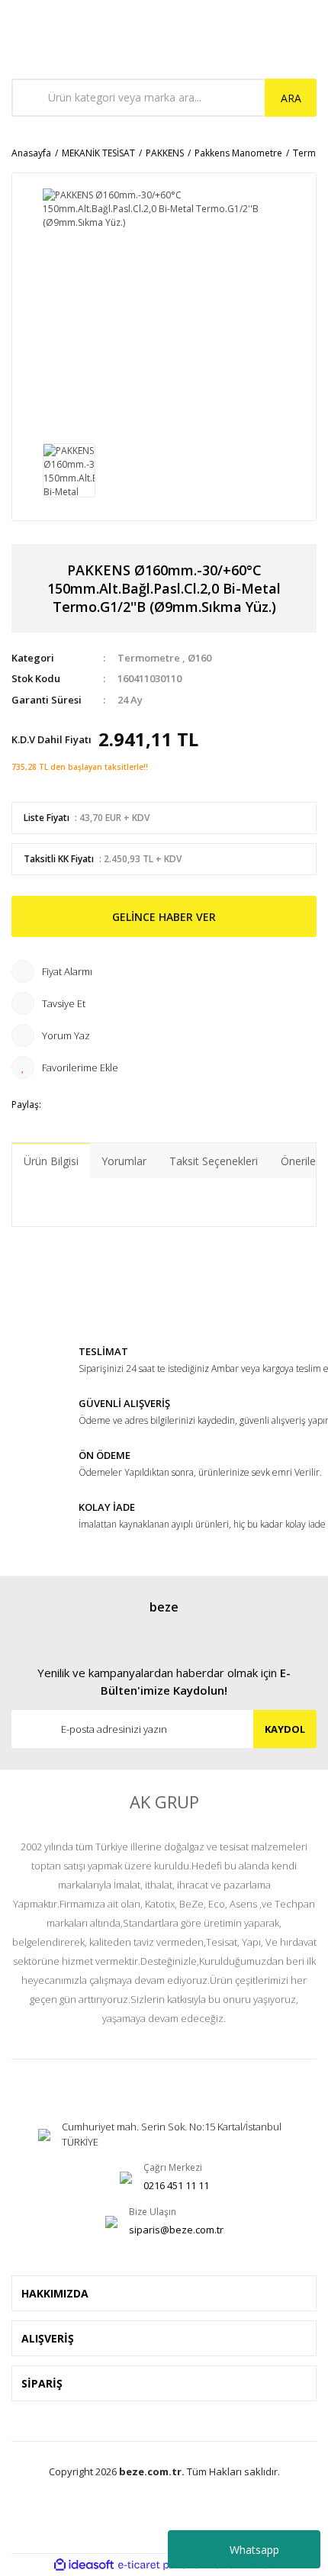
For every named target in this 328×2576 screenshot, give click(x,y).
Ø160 (199, 658)
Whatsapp (254, 2550)
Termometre (149, 658)
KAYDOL (285, 1729)
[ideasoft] (84, 2565)
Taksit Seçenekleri (214, 1161)
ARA (291, 98)
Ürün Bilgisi (51, 1161)
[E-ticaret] (162, 2565)
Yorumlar (124, 1161)
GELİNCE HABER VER (164, 917)
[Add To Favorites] (164, 1067)
